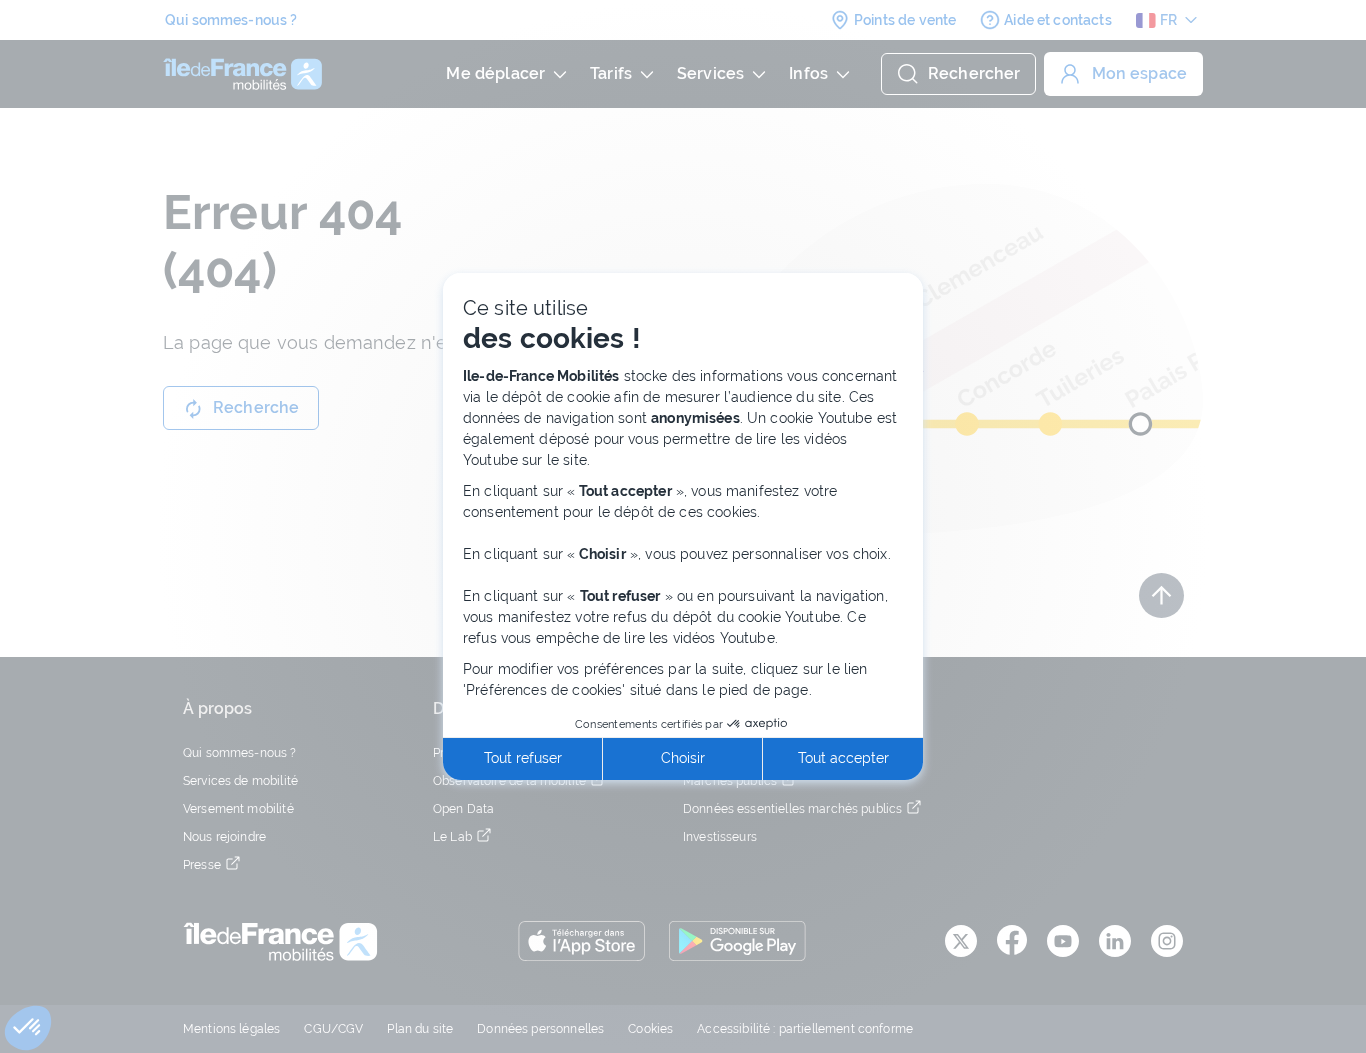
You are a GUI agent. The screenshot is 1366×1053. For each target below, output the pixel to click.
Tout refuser (523, 758)
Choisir (683, 758)
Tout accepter (843, 758)
